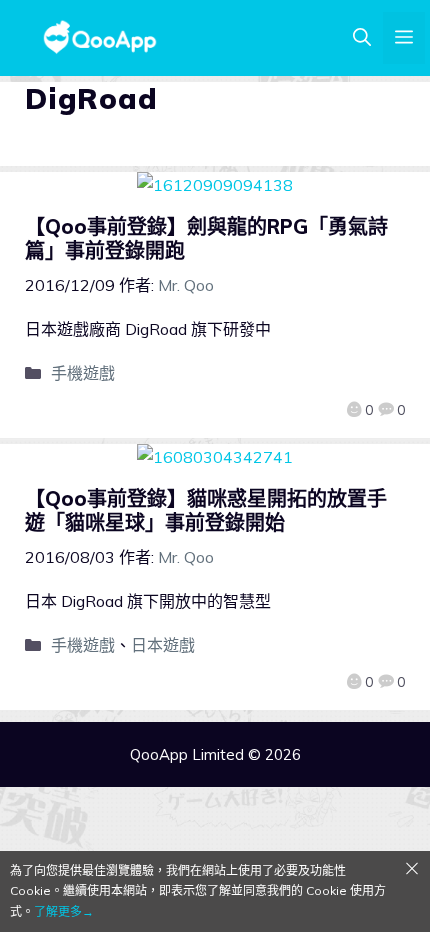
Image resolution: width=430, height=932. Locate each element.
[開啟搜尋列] (362, 38)
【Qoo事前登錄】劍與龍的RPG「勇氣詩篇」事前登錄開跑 (206, 238)
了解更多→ (64, 911)
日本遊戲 (163, 645)
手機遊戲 (83, 373)
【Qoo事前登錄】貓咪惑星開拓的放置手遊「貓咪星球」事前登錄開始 (206, 510)
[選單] (404, 38)
